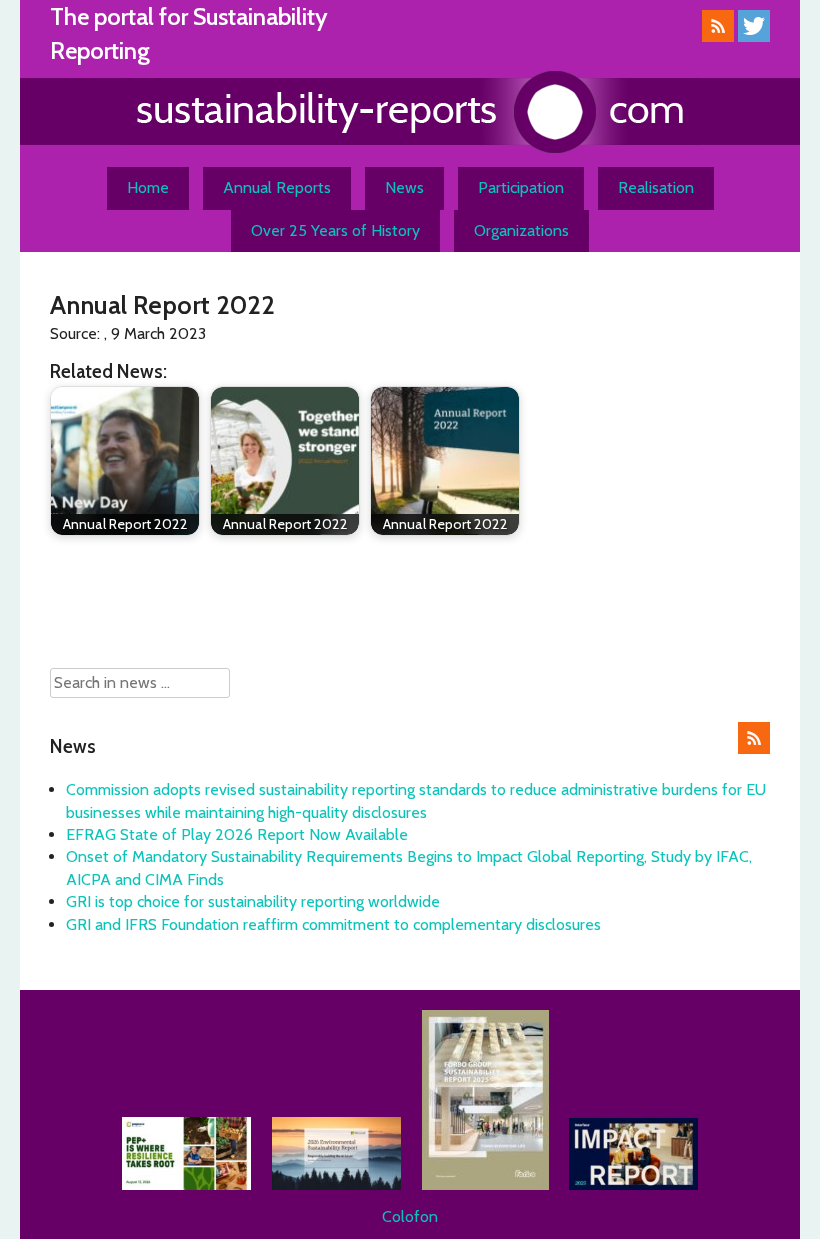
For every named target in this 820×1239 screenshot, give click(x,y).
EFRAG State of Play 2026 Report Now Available (237, 834)
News (404, 187)
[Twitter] (754, 36)
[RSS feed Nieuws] (754, 748)
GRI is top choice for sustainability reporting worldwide (253, 901)
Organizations (521, 230)
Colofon (410, 1216)
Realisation (656, 187)
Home (148, 187)
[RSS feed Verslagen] (718, 36)
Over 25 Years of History (335, 230)
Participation (521, 187)
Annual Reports (277, 187)
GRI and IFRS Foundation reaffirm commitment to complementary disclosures (333, 924)
